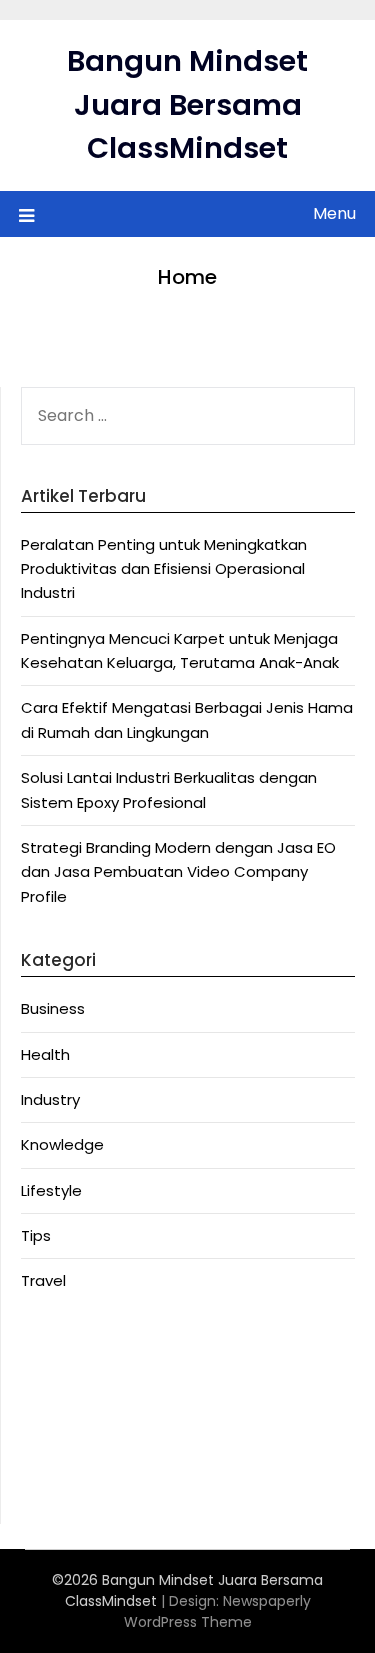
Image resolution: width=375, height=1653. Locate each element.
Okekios (49, 1491)
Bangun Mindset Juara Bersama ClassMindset (187, 104)
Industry (50, 1099)
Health (45, 1054)
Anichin (47, 1442)
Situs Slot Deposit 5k (97, 1418)
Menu (334, 213)
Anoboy (49, 1345)
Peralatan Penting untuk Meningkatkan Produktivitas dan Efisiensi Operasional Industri (164, 569)
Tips (36, 1235)
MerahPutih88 (71, 1369)
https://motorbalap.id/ (106, 1467)
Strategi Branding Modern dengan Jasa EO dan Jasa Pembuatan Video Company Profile (178, 872)
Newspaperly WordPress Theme (217, 1611)
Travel (43, 1280)
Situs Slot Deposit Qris (102, 1394)
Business (53, 1008)
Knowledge (62, 1144)
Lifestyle (51, 1190)
